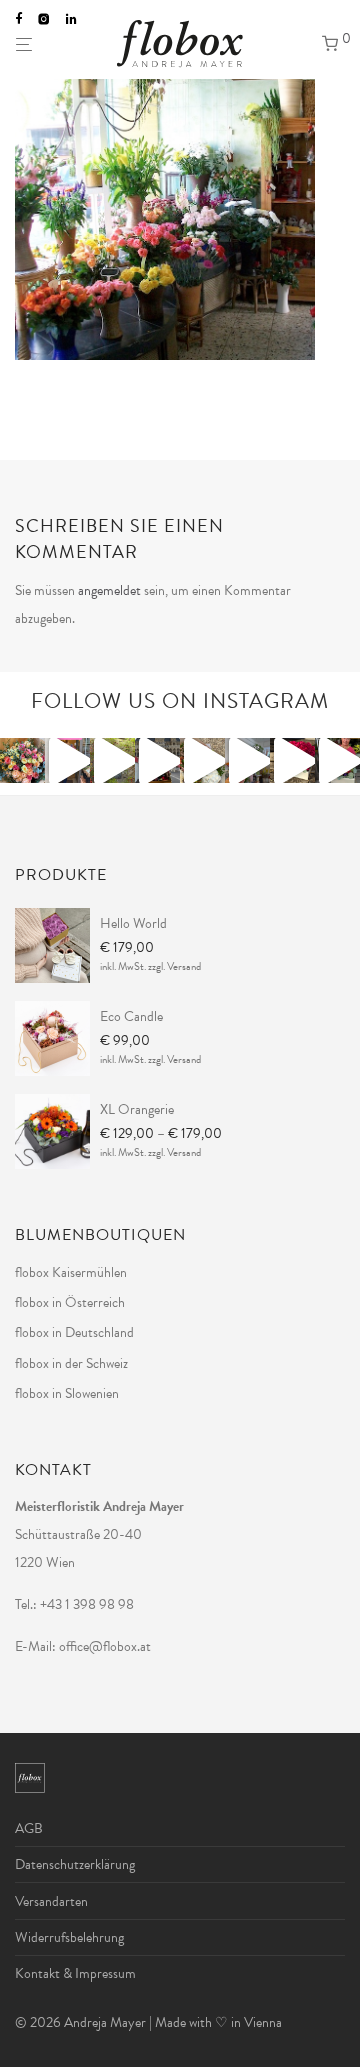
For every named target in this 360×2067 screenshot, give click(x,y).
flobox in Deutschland (74, 1332)
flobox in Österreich (70, 1302)
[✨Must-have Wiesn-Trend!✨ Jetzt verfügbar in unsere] (247, 760)
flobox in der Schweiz (71, 1363)
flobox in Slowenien (67, 1393)
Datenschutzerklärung (75, 1864)
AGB (29, 1828)
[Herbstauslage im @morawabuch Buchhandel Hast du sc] (112, 760)
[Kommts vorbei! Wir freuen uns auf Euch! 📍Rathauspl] (157, 760)
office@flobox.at (105, 1646)
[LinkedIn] (72, 18)
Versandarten (51, 1901)
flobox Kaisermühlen (71, 1272)
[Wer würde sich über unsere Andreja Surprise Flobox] (202, 760)
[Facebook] (18, 18)
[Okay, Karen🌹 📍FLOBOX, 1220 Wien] (292, 760)
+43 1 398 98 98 (87, 1604)
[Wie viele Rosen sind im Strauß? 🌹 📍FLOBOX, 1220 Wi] (22, 760)
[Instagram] (44, 18)
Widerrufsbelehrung (69, 1937)
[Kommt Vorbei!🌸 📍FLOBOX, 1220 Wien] (337, 760)
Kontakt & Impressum (75, 1973)
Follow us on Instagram (180, 701)
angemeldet (109, 590)
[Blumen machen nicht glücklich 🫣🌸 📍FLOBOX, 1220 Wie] (67, 760)
